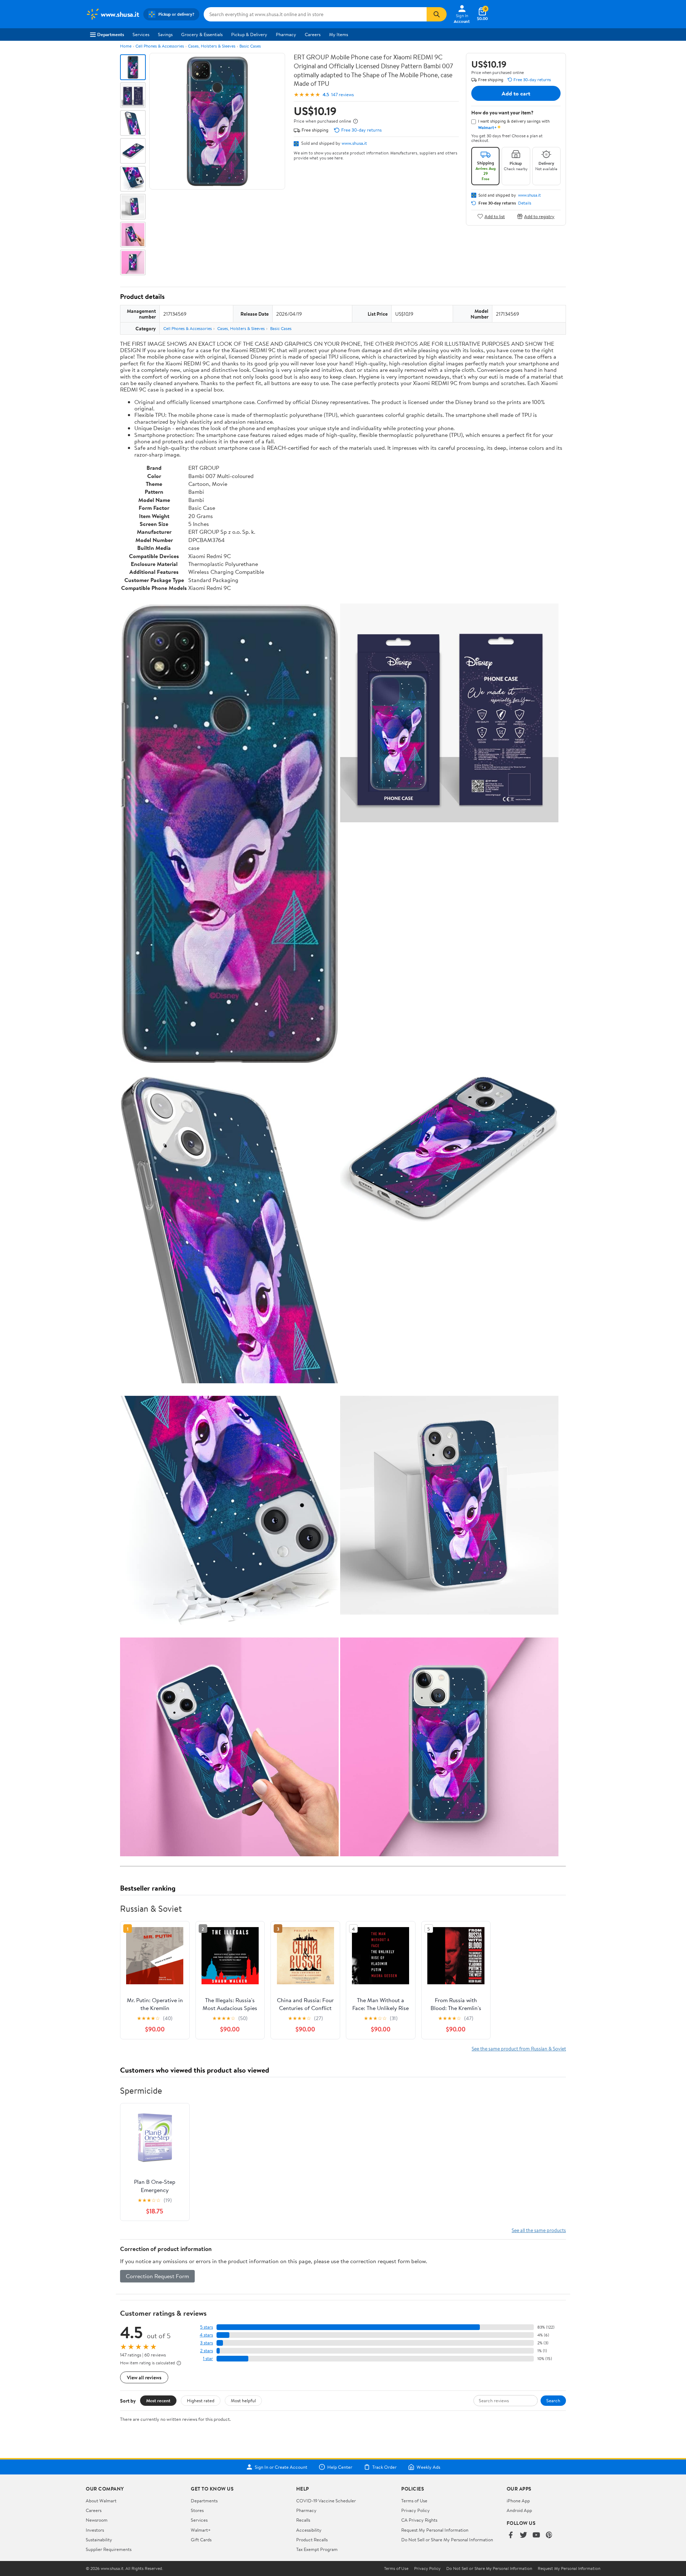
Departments (111, 34)
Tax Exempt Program (317, 2549)
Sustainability (99, 2540)
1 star (208, 2358)
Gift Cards (201, 2540)
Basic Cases (250, 46)
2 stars (207, 2351)
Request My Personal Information (435, 2530)
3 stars (207, 2343)
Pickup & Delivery (249, 34)
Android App (519, 2510)
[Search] (437, 14)
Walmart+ (201, 2530)
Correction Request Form (157, 2276)
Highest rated (201, 2400)
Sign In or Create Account (281, 2467)
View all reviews (144, 2377)
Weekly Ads (428, 2467)
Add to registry (539, 216)
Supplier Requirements (109, 2549)
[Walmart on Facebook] (511, 2535)
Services (141, 34)
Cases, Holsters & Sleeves (212, 46)
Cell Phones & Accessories (160, 46)
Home (126, 46)
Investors (95, 2530)
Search (553, 2400)
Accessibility (309, 2530)
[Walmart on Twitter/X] (523, 2535)
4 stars (206, 2335)
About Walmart (101, 2501)
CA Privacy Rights (419, 2520)
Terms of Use (414, 2501)
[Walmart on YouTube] (536, 2535)
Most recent (158, 2400)
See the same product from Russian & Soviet (519, 2048)
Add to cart (516, 93)
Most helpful (243, 2400)
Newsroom (97, 2520)
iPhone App (518, 2501)
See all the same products (539, 2230)
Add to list (495, 216)
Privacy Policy (416, 2510)
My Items (339, 34)
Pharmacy (286, 34)
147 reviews (342, 95)
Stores (197, 2510)
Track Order (384, 2467)
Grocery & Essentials (202, 34)
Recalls (303, 2520)
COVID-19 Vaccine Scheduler (326, 2501)
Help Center (340, 2467)
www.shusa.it (354, 143)
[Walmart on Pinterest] (549, 2535)
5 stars (207, 2327)
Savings (165, 34)
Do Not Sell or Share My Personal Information (447, 2540)
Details (525, 203)
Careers (313, 34)
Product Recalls (312, 2540)
